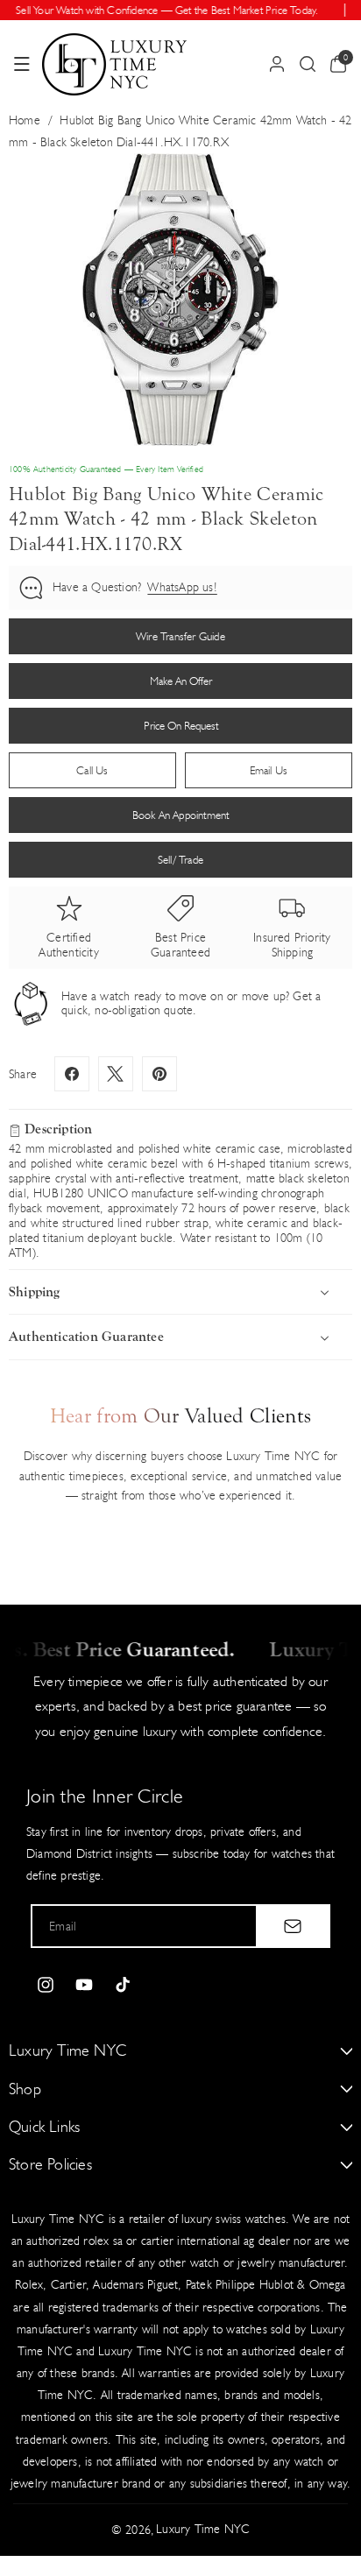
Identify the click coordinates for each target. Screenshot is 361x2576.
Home (25, 120)
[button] (22, 64)
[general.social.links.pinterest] (159, 1074)
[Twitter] (116, 1074)
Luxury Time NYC (203, 2529)
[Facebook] (72, 1074)
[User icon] (277, 64)
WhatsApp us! (182, 587)
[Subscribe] (293, 1926)
